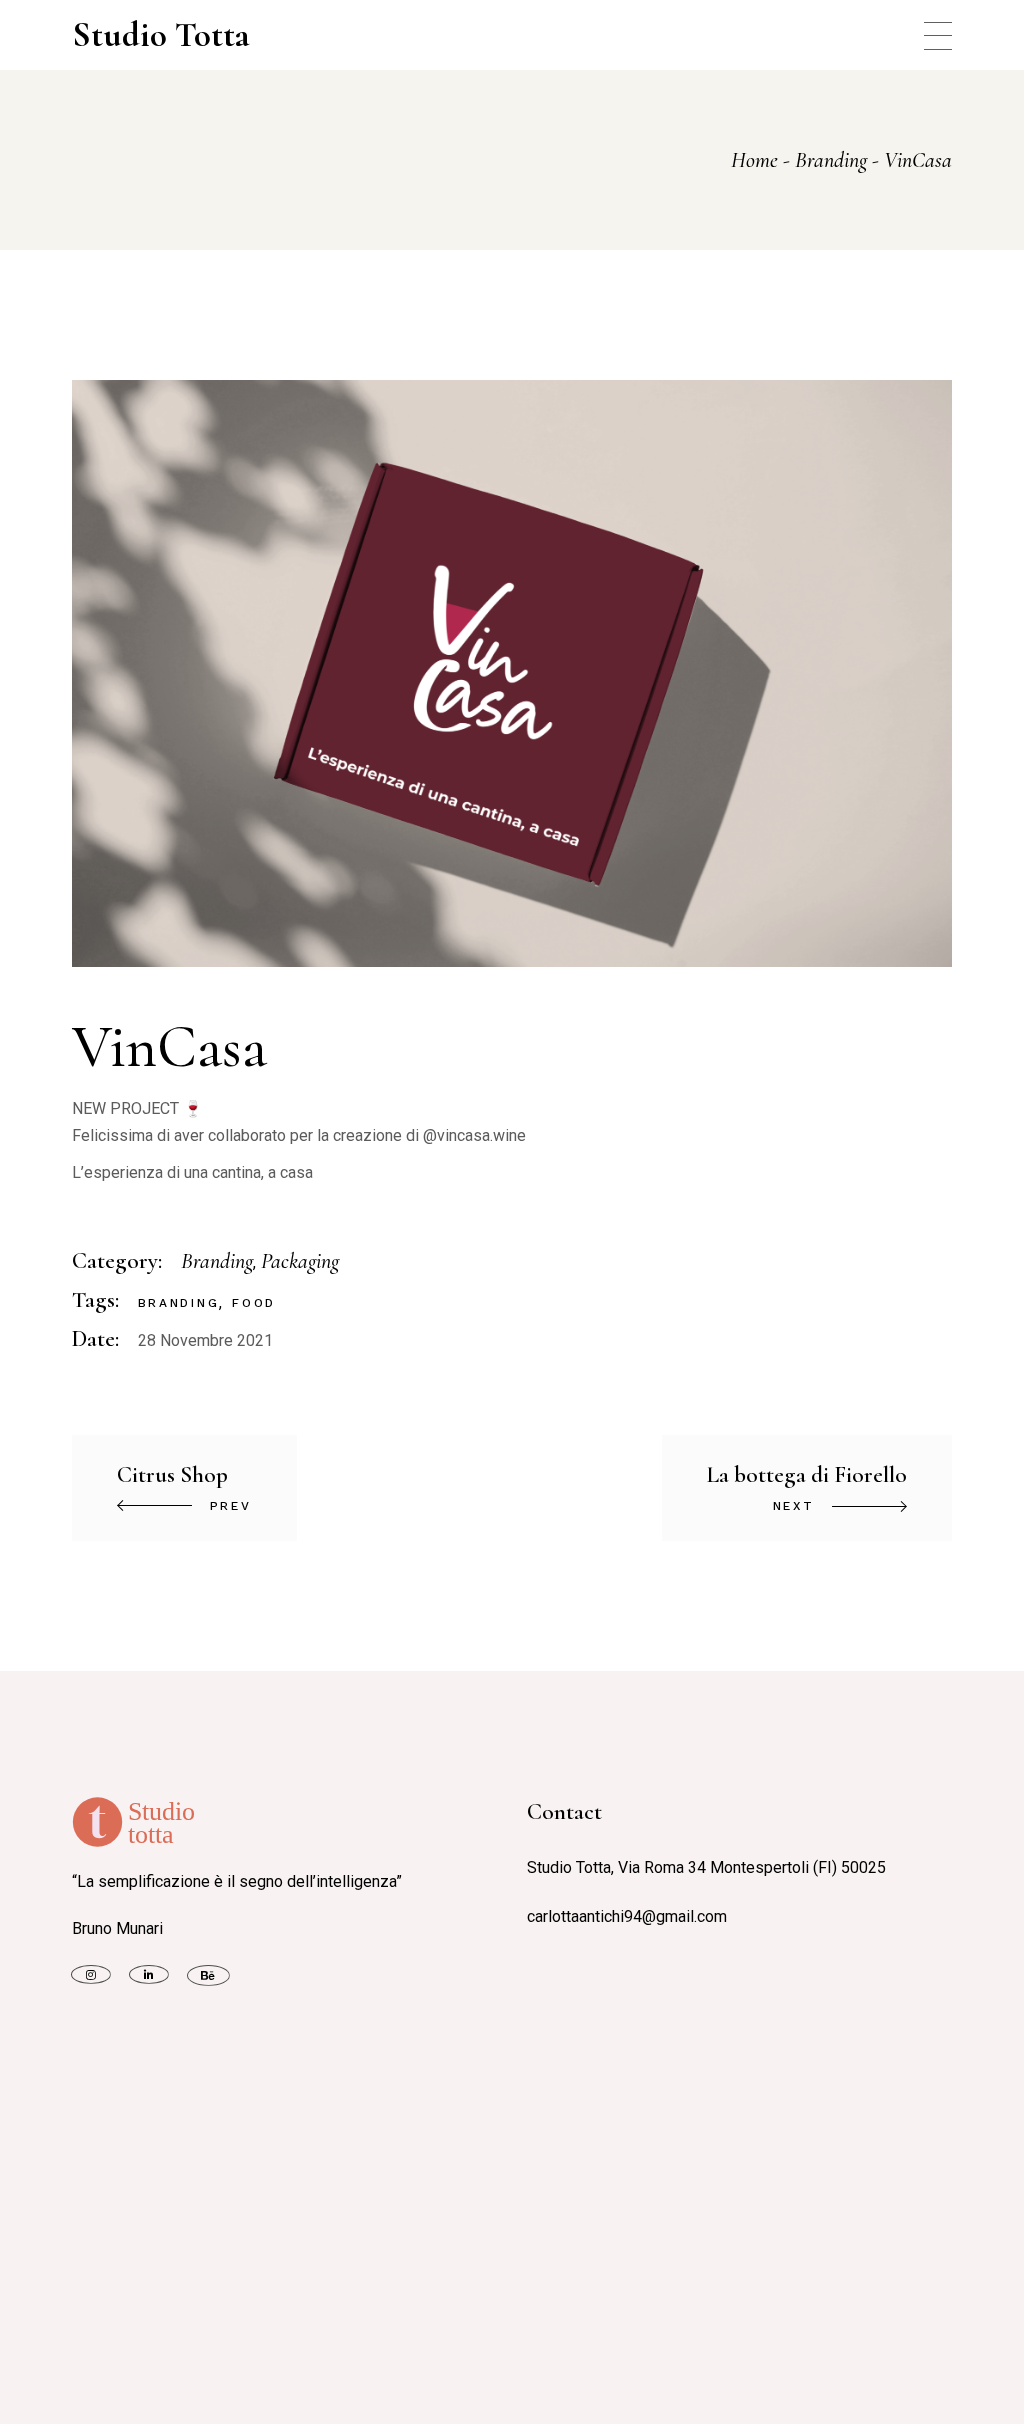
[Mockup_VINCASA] (512, 673)
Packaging (300, 1261)
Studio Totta (161, 35)
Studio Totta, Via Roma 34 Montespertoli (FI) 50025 (706, 1867)
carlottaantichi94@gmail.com (627, 1916)
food (254, 1303)
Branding (217, 1261)
